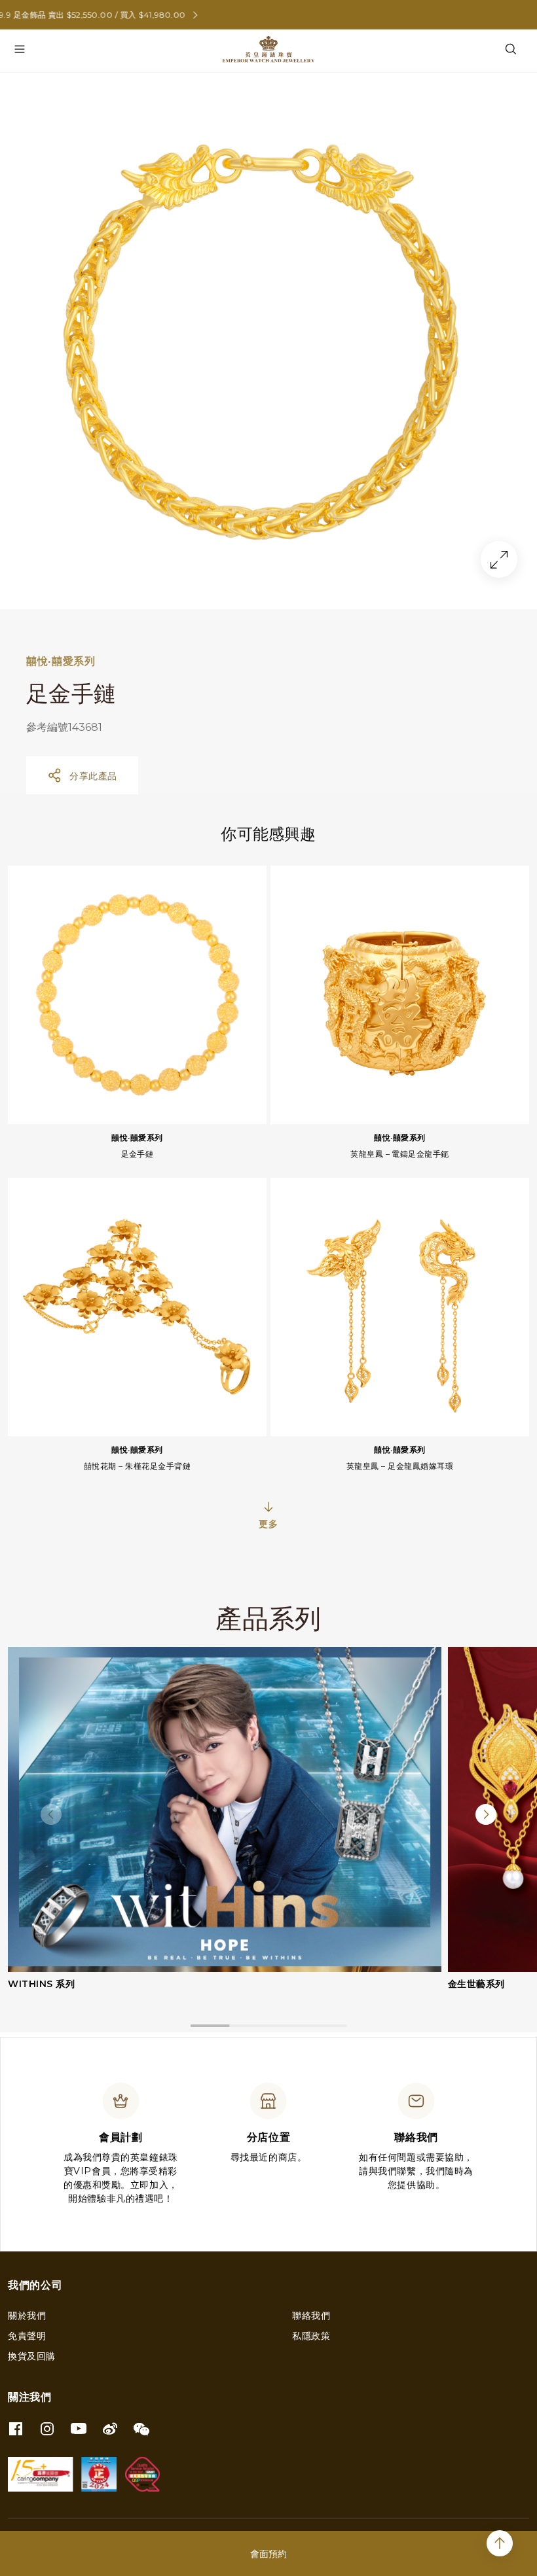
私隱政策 (311, 2336)
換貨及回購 (32, 2356)
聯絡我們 (311, 2316)
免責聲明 (27, 2336)
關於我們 (27, 2316)
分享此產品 (93, 776)
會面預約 (268, 2554)
